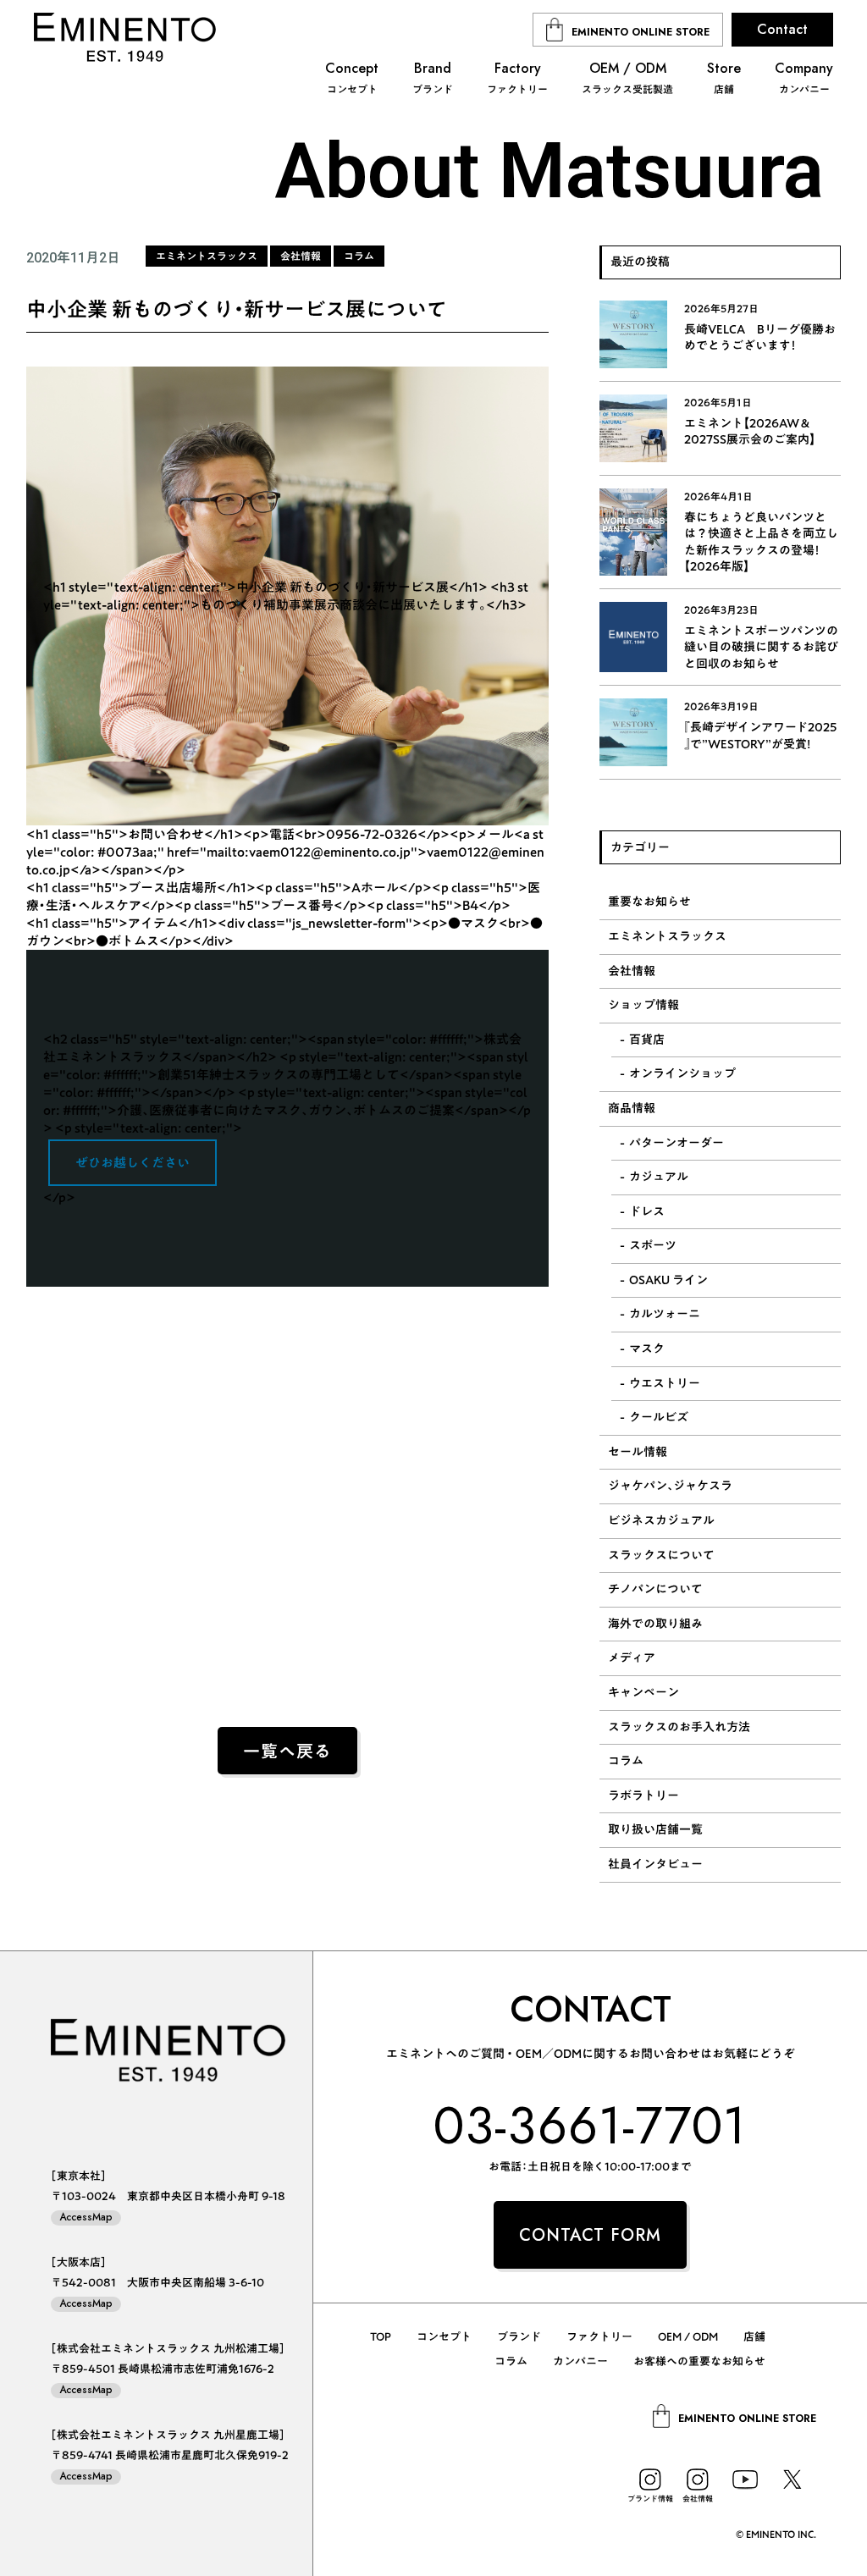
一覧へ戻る (287, 1752)
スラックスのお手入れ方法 (679, 1727)
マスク (647, 1349)
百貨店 (647, 1040)
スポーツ (653, 1245)
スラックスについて (661, 1555)
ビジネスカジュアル (661, 1520)
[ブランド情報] (650, 2479)
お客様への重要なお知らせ (699, 2361)
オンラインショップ (682, 1073)
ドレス (647, 1211)
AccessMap (86, 2217)
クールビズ (659, 1417)
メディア (632, 1658)
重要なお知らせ (649, 902)
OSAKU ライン (668, 1280)
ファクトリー (599, 2337)
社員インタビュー (655, 1864)
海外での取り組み (655, 1624)
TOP (381, 2337)
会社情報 (632, 971)
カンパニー (580, 2361)
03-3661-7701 (591, 2125)
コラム (626, 1761)
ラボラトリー (643, 1795)
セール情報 (638, 1452)
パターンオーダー (676, 1143)
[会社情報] (698, 2479)
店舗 (754, 2337)
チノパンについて (655, 1589)
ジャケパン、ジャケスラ (670, 1486)
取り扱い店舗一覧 (655, 1829)
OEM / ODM (688, 2337)
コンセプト (444, 2337)
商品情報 (632, 1108)
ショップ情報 (643, 1005)
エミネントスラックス (667, 936)
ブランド (519, 2337)
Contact (782, 29)
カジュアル (659, 1177)
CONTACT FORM (590, 2235)
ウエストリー (665, 1383)
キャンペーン (643, 1692)
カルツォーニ (665, 1314)
